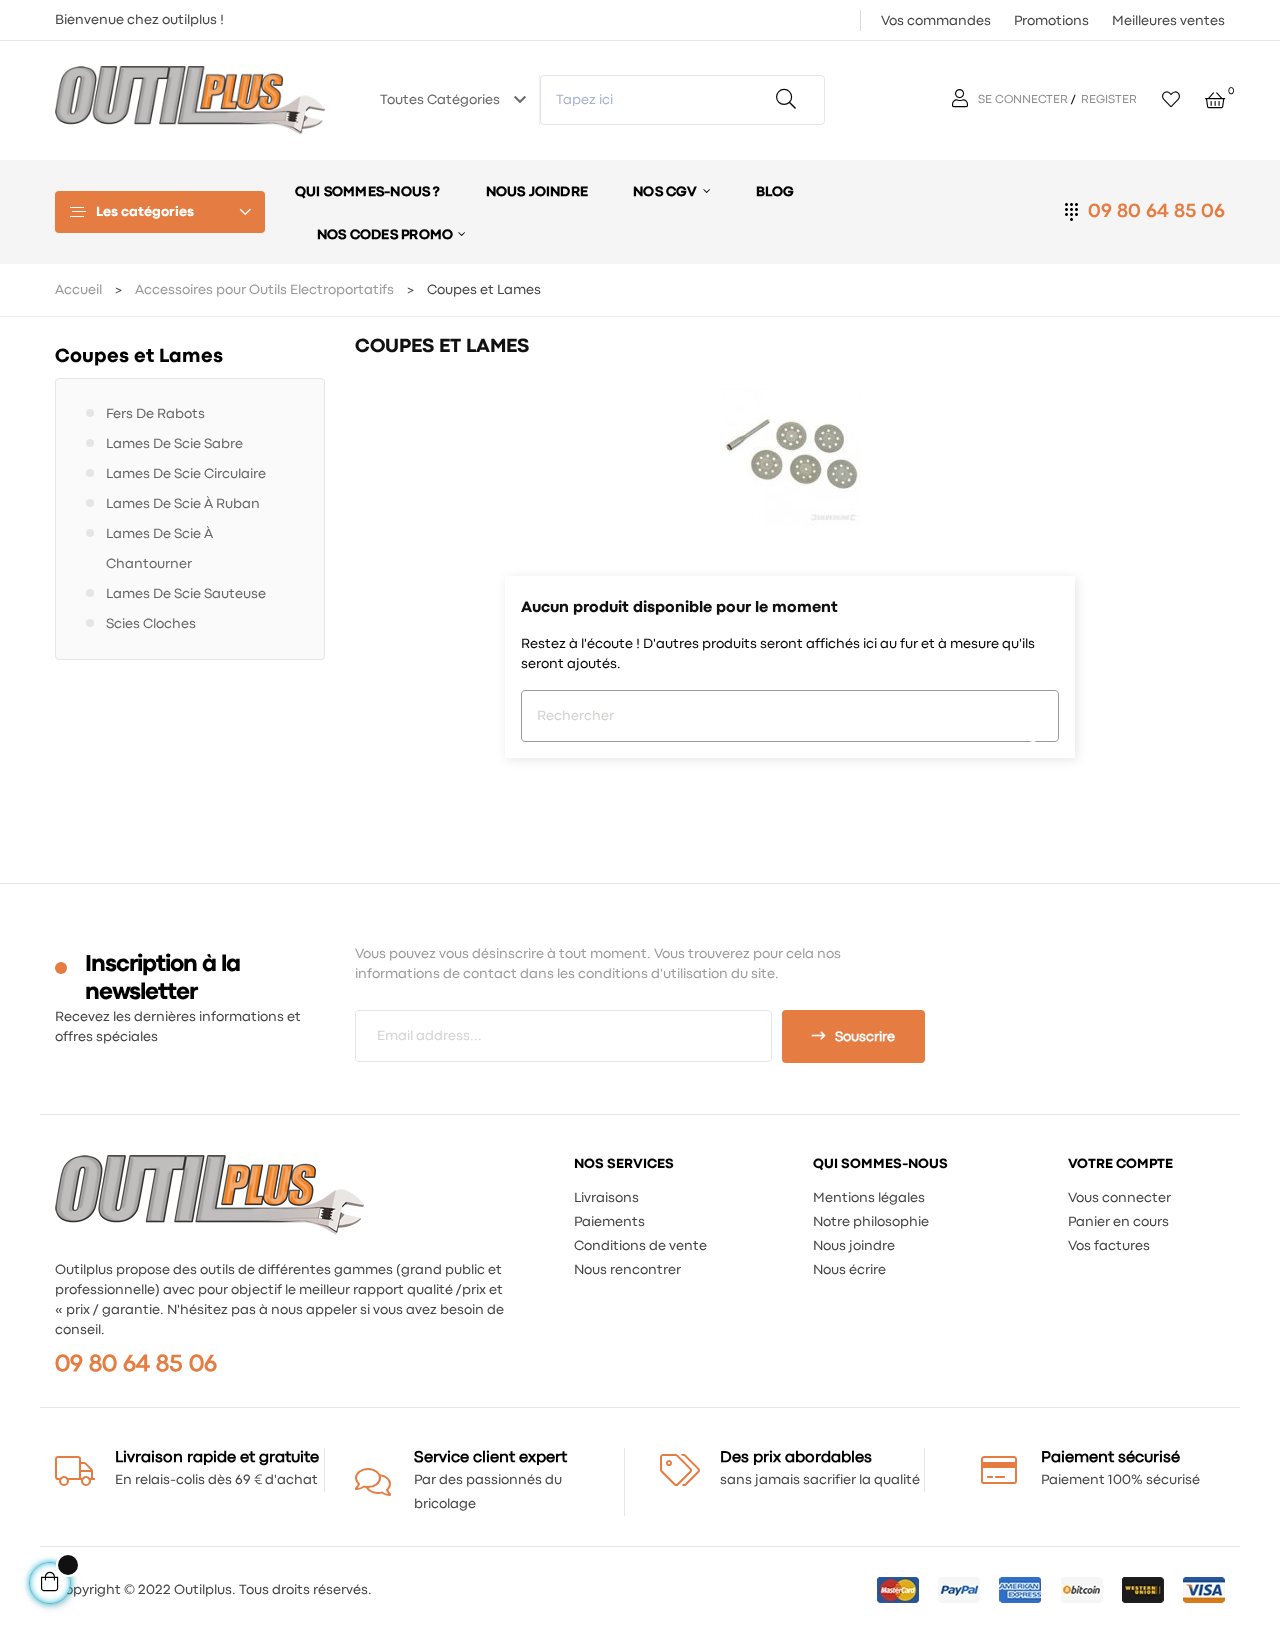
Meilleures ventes (1168, 21)
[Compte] (962, 100)
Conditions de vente (640, 1246)
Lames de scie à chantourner (159, 549)
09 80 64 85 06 (1156, 211)
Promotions (1051, 21)
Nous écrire (849, 1270)
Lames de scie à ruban (183, 504)
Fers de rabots (155, 414)
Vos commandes (936, 21)
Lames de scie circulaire (186, 474)
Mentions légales (869, 1198)
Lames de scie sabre (174, 444)
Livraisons (606, 1198)
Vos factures (1109, 1246)
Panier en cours (1118, 1222)
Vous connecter (1119, 1198)
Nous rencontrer (627, 1270)
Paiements (609, 1222)
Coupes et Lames (139, 356)
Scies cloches (151, 624)
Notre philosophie (871, 1222)
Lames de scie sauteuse (186, 594)
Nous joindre (854, 1246)
